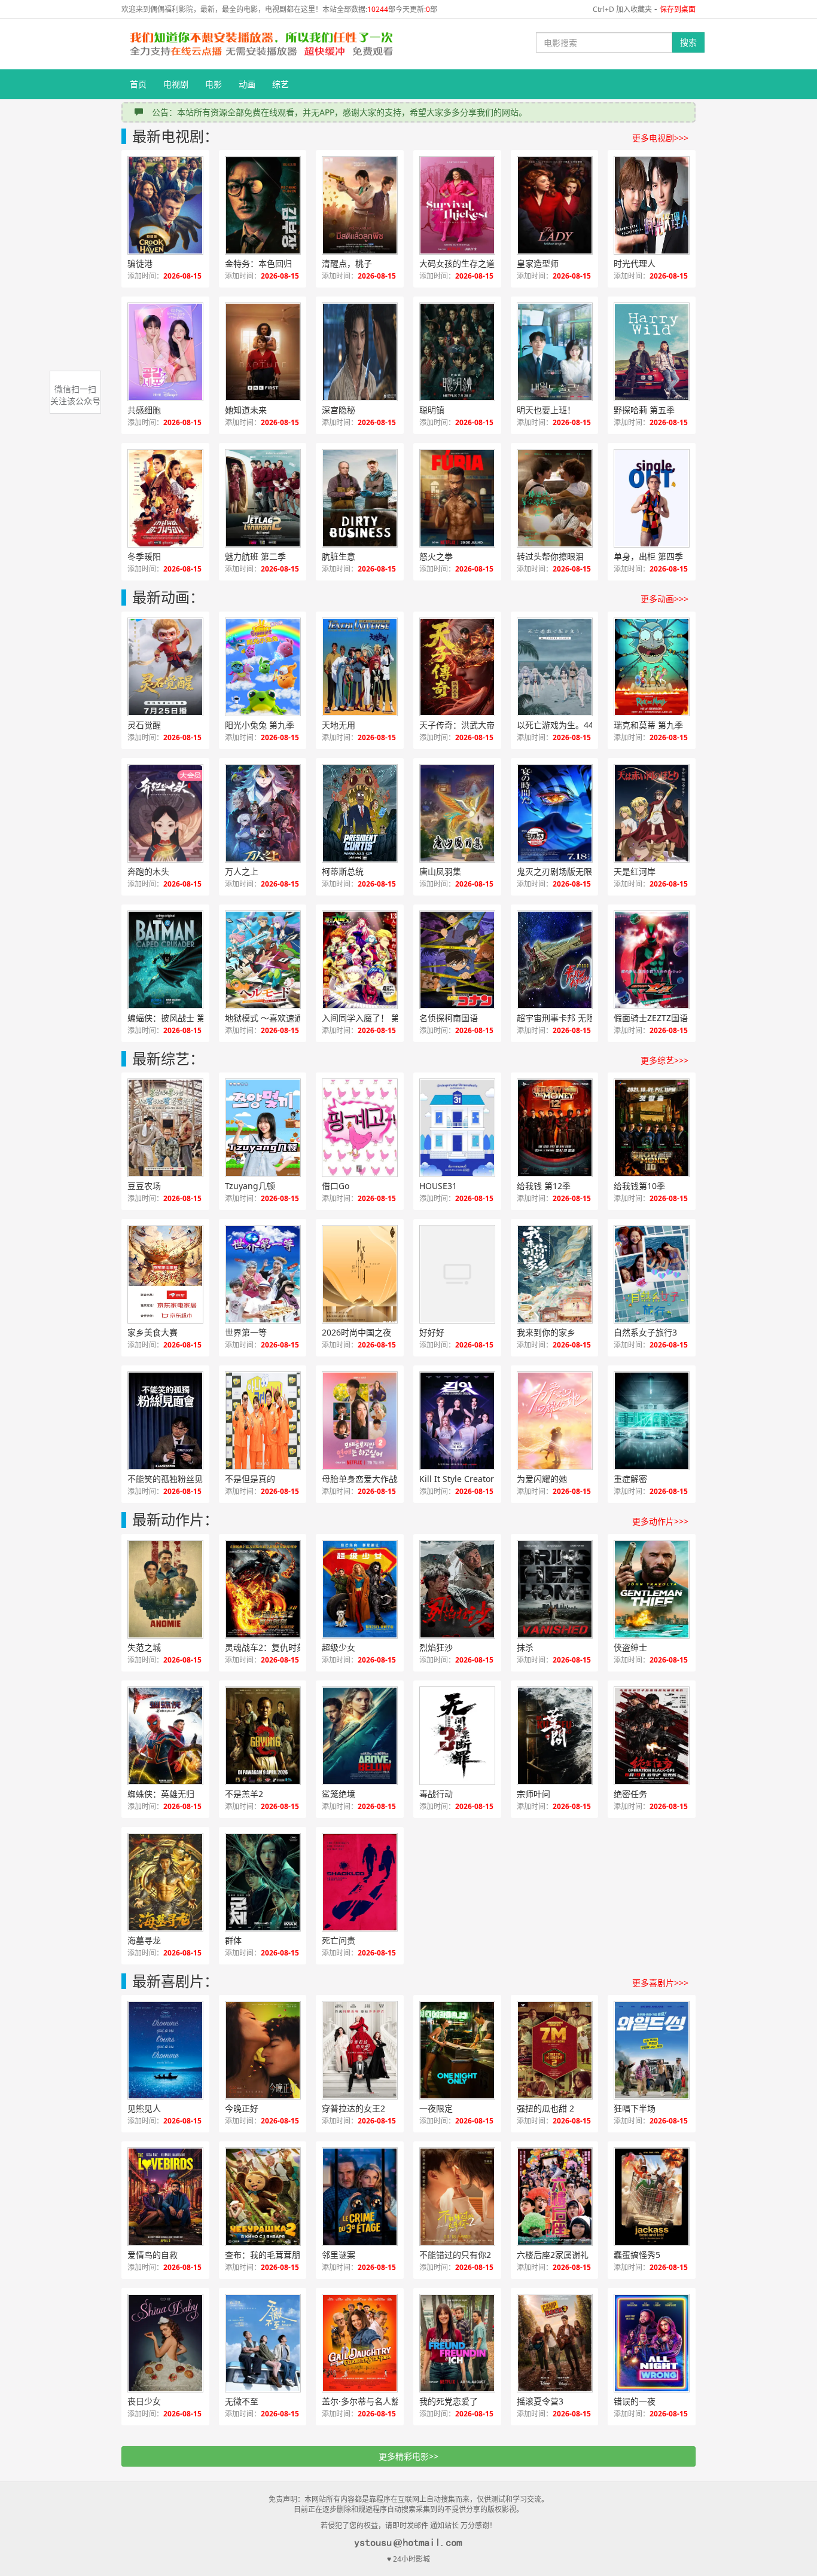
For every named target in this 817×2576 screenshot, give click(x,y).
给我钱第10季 (639, 1186)
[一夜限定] (457, 2050)
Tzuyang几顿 (250, 1186)
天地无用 (339, 725)
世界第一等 (246, 1332)
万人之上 (242, 871)
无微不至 (242, 2401)
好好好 (432, 1332)
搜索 (688, 42)
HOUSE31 (438, 1186)
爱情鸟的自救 (153, 2255)
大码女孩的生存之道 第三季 (470, 263)
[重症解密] (652, 1421)
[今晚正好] (263, 2050)
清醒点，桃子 (347, 263)
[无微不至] (263, 2343)
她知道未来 (246, 410)
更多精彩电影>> (408, 2456)
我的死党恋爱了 (449, 2401)
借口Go (336, 1186)
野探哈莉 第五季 (644, 410)
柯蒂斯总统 (343, 871)
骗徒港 (140, 263)
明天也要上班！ (546, 410)
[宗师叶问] (555, 1736)
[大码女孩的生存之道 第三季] (457, 205)
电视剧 (176, 84)
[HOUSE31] (457, 1128)
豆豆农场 (144, 1186)
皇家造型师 (538, 263)
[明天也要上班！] (555, 352)
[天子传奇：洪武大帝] (457, 667)
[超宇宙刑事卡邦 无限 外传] (555, 960)
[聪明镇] (457, 352)
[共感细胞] (165, 352)
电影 (214, 84)
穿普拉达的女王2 (353, 2108)
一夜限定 (436, 2108)
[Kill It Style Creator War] (457, 1421)
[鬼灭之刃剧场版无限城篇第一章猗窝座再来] (555, 813)
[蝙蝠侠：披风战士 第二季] (165, 960)
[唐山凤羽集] (457, 813)
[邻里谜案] (360, 2197)
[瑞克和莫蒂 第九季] (652, 667)
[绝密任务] (652, 1736)
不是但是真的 (250, 1479)
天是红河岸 (635, 871)
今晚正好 (242, 2108)
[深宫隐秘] (360, 352)
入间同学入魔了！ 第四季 (369, 1018)
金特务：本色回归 (258, 263)
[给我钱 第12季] (555, 1128)
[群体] (263, 1882)
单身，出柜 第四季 (648, 556)
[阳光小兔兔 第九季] (263, 667)
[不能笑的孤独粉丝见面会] (165, 1421)
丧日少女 (144, 2401)
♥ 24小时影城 (408, 2559)
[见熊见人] (165, 2050)
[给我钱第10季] (652, 1128)
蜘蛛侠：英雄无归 (161, 1794)
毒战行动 (436, 1794)
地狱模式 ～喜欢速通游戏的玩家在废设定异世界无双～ (276, 1018)
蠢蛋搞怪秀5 (637, 2255)
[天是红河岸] (652, 813)
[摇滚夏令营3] (555, 2343)
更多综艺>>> (664, 1060)
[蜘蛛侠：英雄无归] (165, 1736)
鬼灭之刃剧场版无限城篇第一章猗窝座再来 (568, 871)
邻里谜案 (339, 2255)
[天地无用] (360, 667)
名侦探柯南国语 (449, 1018)
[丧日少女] (165, 2343)
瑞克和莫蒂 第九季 (648, 725)
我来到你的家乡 (546, 1332)
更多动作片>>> (660, 1521)
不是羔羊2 (244, 1794)
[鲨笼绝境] (360, 1736)
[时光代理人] (652, 205)
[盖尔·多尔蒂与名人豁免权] (360, 2343)
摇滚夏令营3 (540, 2401)
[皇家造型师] (555, 205)
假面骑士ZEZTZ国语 (651, 1018)
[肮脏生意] (360, 498)
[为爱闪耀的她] (555, 1421)
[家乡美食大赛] (165, 1274)
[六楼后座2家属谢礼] (555, 2197)
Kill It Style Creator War (466, 1479)
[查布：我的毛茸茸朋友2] (263, 2197)
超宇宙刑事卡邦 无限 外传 (565, 1018)
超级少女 (339, 1647)
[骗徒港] (165, 205)
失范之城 (144, 1647)
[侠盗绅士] (652, 1589)
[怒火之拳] (457, 498)
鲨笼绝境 (339, 1794)
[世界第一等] (263, 1274)
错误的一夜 (635, 2401)
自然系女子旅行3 (645, 1332)
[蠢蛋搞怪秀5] (652, 2197)
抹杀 (525, 1647)
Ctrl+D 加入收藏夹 (622, 9)
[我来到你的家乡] (555, 1274)
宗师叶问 (534, 1794)
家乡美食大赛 (153, 1332)
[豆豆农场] (165, 1128)
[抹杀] (555, 1589)
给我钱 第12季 (544, 1186)
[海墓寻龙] (165, 1882)
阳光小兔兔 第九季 (260, 725)
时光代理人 (635, 263)
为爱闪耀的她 (542, 1479)
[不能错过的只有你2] (457, 2197)
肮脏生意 (339, 556)
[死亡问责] (360, 1882)
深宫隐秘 (339, 410)
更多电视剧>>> (660, 138)
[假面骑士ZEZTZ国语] (652, 960)
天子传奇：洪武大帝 (457, 725)
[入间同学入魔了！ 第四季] (360, 960)
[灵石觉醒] (165, 667)
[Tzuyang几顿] (263, 1128)
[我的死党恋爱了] (457, 2343)
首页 (138, 84)
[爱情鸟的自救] (165, 2197)
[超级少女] (360, 1589)
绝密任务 (630, 1794)
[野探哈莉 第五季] (652, 352)
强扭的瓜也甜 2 (545, 2108)
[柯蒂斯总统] (360, 813)
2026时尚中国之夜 (356, 1332)
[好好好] (457, 1274)
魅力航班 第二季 (255, 556)
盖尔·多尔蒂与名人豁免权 (369, 2401)
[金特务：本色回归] (263, 205)
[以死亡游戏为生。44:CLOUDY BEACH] (555, 667)
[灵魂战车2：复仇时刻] (263, 1589)
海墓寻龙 (144, 1940)
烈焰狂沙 (436, 1647)
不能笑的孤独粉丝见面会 (173, 1479)
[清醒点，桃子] (360, 205)
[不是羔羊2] (263, 1736)
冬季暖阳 (144, 556)
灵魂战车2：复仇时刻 (265, 1647)
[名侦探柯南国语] (457, 960)
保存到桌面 (678, 9)
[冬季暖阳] (165, 498)
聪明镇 (432, 410)
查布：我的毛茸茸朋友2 (269, 2255)
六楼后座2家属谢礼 (553, 2255)
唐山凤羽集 (440, 871)
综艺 (281, 84)
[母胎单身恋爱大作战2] (360, 1421)
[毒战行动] (457, 1736)
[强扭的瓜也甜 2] (555, 2050)
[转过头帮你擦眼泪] (555, 498)
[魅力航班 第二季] (263, 498)
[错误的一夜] (652, 2343)
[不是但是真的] (263, 1421)
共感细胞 (144, 410)
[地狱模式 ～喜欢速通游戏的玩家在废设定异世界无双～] (263, 960)
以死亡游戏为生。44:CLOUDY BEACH (568, 725)
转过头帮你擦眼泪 (550, 556)
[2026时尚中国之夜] (360, 1274)
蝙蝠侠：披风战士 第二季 (175, 1018)
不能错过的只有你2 (455, 2255)
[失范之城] (165, 1589)
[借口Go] (360, 1128)
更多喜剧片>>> (660, 1983)
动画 (247, 84)
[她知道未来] (263, 352)
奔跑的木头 (148, 871)
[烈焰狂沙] (457, 1589)
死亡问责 (339, 1940)
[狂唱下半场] (652, 2050)
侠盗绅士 (630, 1647)
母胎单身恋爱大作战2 (362, 1479)
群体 (233, 1940)
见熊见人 (144, 2108)
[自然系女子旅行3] (652, 1274)
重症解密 (630, 1479)
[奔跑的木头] (165, 813)
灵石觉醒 (144, 725)
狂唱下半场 (635, 2108)
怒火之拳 (436, 556)
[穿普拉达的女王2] (360, 2050)
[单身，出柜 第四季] (652, 498)
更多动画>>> (664, 599)
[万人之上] (263, 813)
